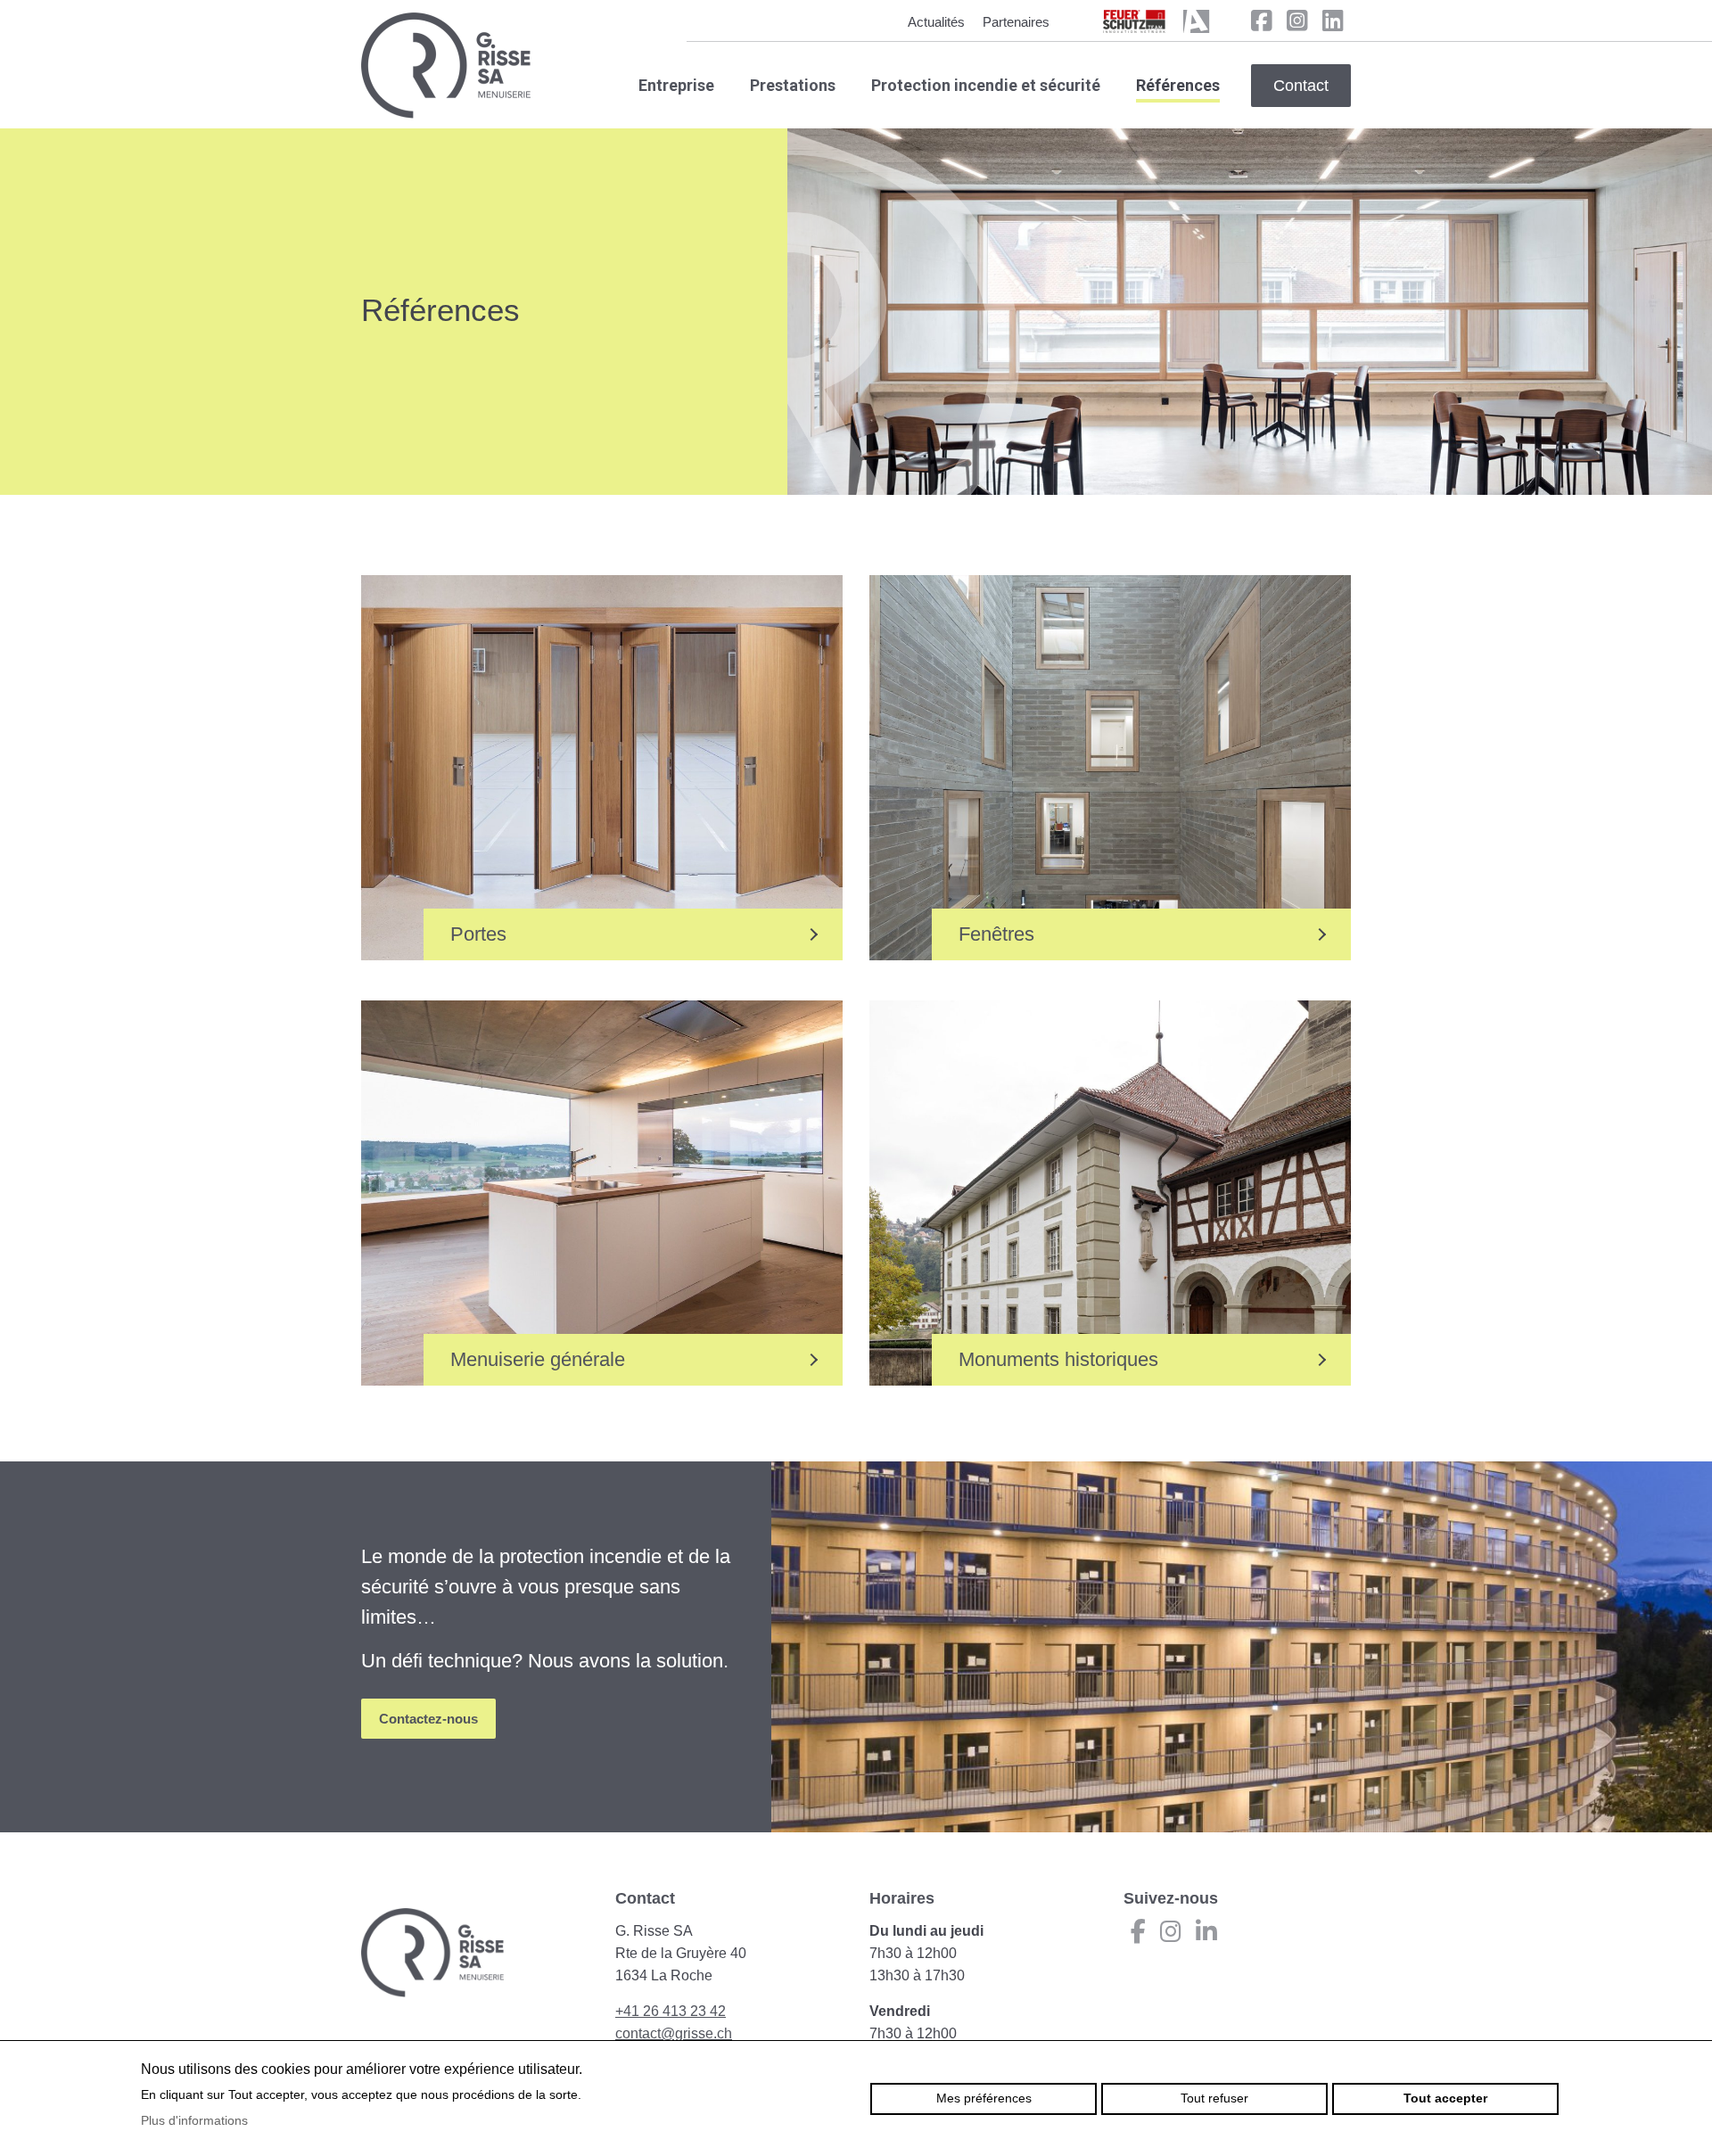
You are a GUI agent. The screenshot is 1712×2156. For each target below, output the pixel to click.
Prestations (793, 85)
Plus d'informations (194, 2120)
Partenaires (1016, 22)
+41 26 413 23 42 (671, 2011)
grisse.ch (446, 66)
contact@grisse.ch (674, 2033)
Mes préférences (984, 2098)
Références (1178, 85)
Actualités (936, 22)
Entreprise (676, 85)
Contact (1301, 86)
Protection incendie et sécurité (986, 85)
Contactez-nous (428, 1719)
